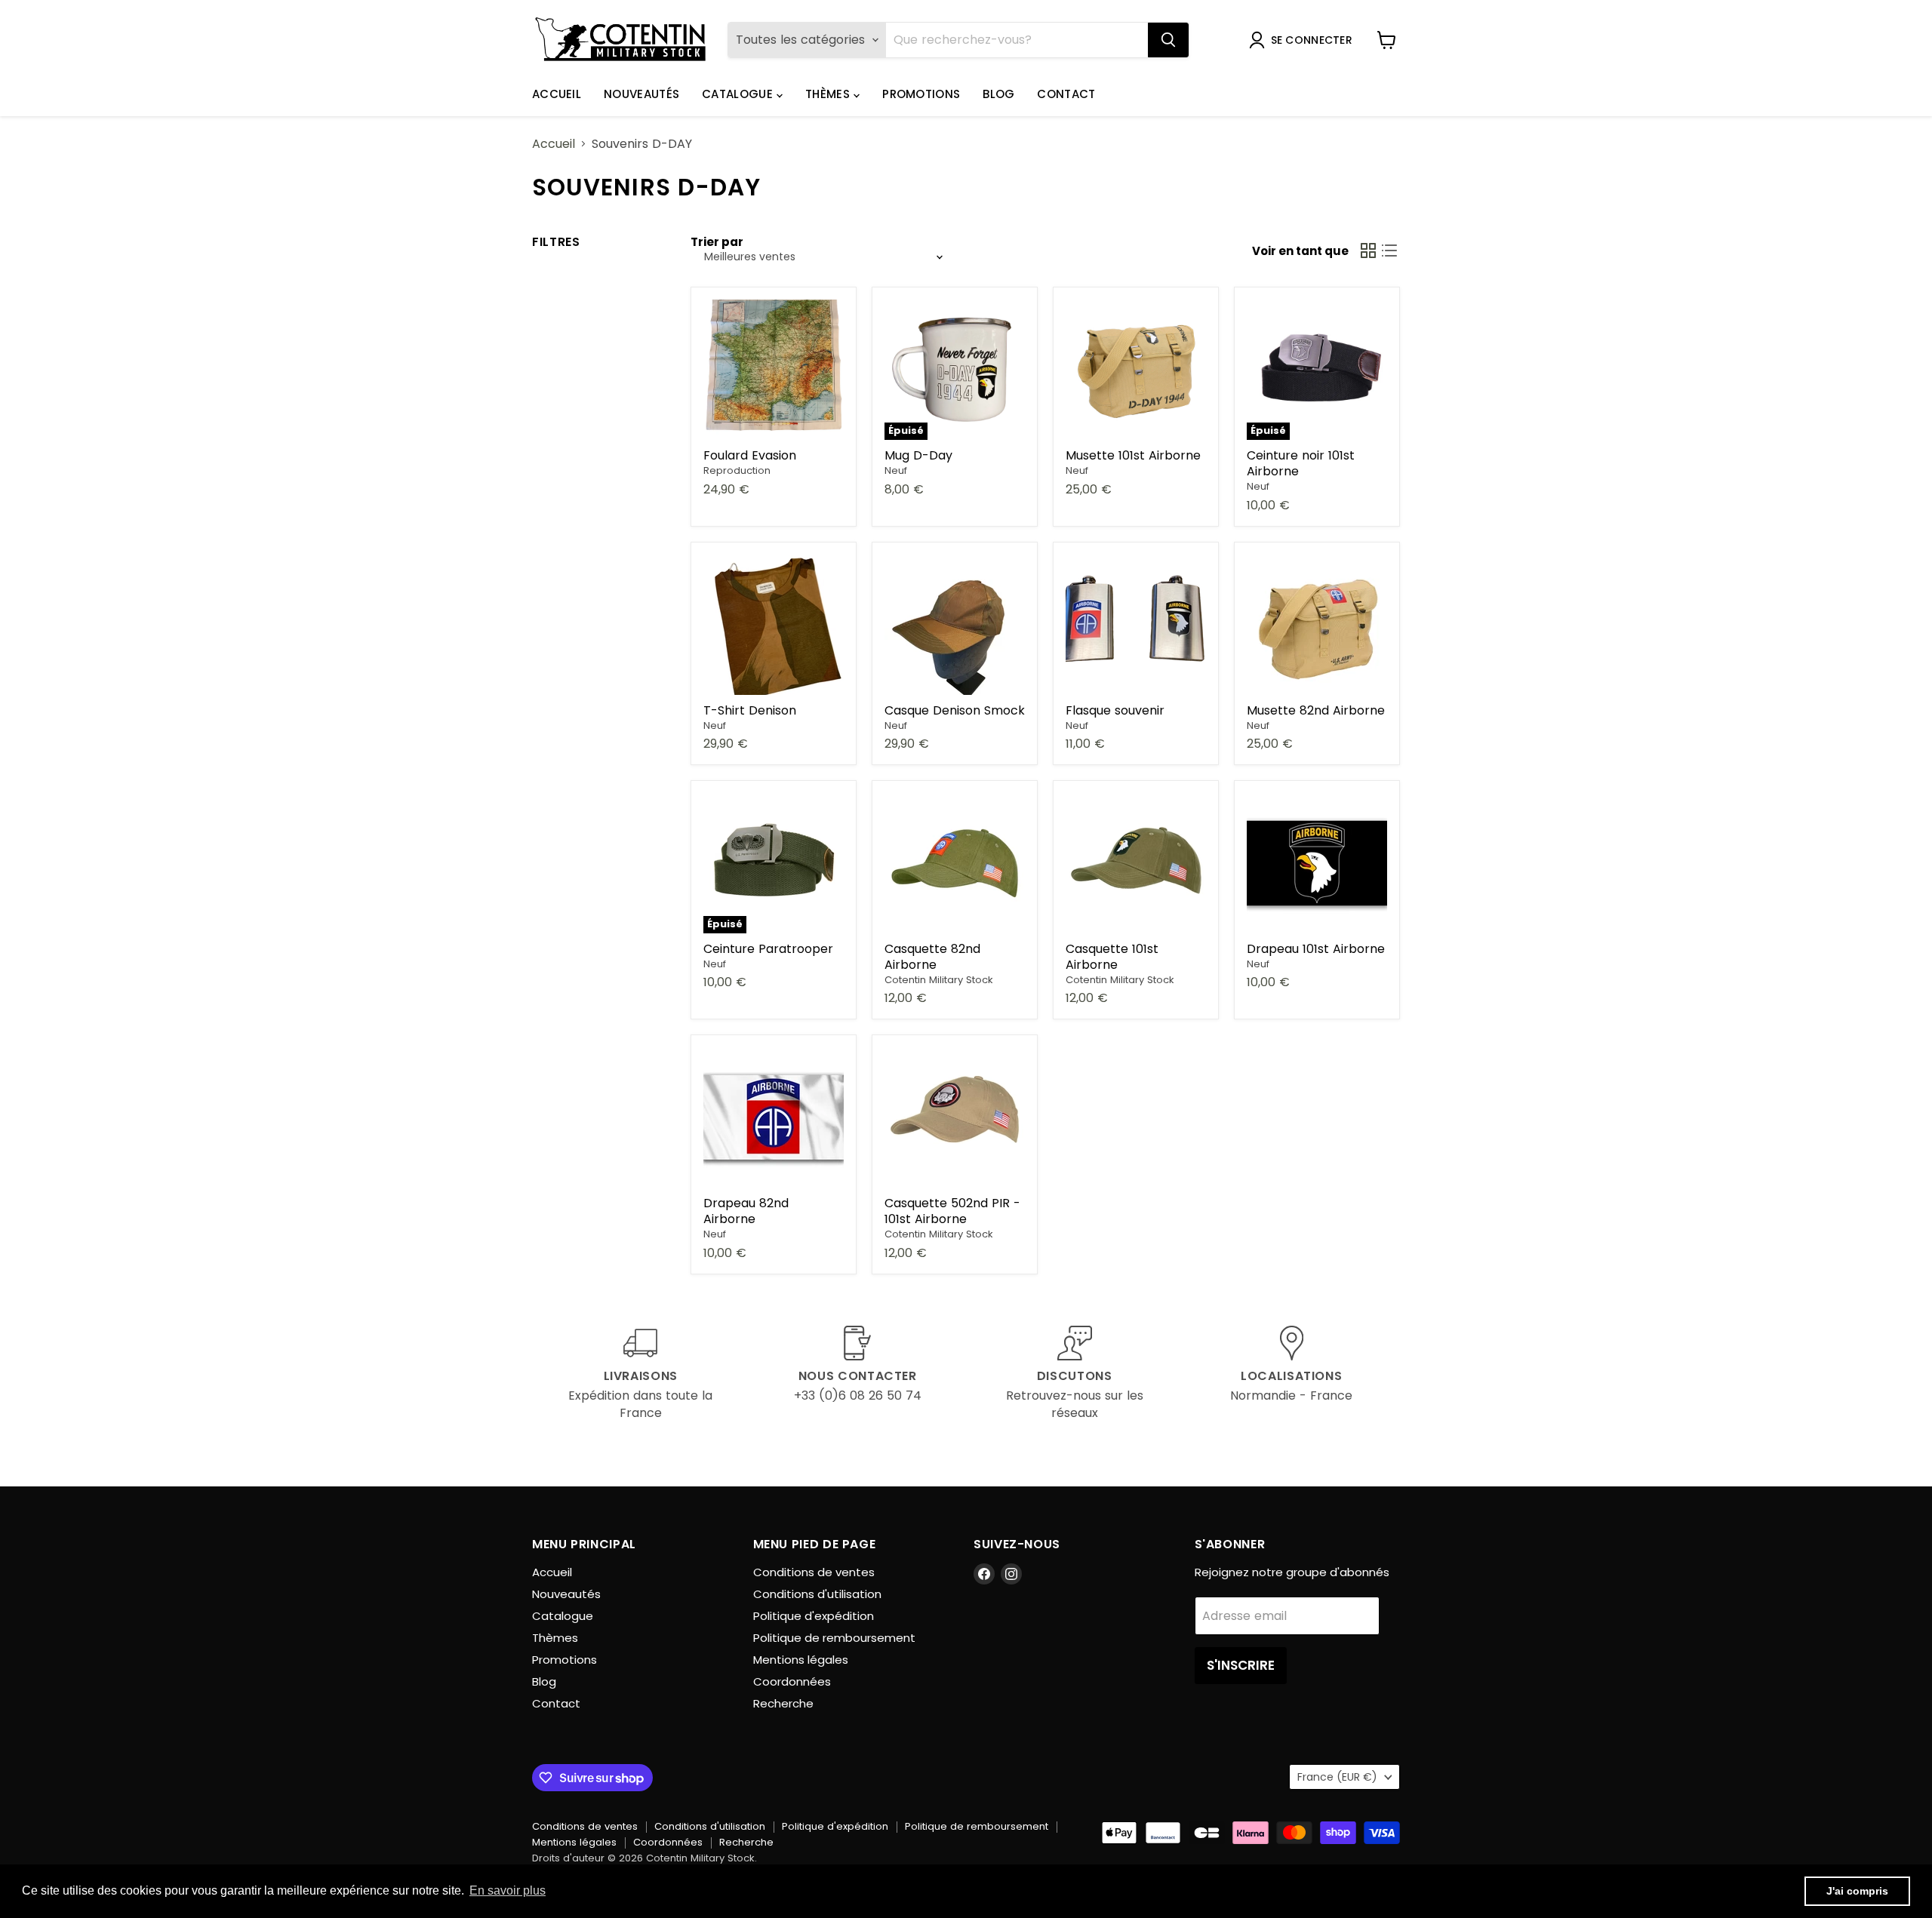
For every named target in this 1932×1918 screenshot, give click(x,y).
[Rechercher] (1168, 40)
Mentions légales (801, 1660)
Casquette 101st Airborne (1112, 957)
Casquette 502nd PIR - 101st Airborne (952, 1211)
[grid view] (1368, 251)
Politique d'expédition (814, 1616)
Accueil (557, 94)
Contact (1066, 94)
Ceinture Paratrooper (768, 949)
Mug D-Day (918, 455)
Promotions (921, 94)
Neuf (896, 470)
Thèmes (829, 94)
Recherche (783, 1703)
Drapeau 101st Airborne (1316, 949)
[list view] (1389, 251)
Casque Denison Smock (955, 710)
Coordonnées (792, 1681)
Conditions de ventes (814, 1572)
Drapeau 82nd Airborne (746, 1211)
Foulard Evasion (750, 455)
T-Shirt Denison (750, 710)
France (1337, 1777)
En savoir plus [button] (508, 1890)
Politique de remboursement (834, 1638)
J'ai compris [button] (1857, 1891)
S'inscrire (1241, 1665)
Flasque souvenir (1115, 710)
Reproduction (737, 470)
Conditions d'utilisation (817, 1594)
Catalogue (739, 94)
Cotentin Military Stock (939, 980)
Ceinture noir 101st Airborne (1301, 463)
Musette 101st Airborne (1133, 455)
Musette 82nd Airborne (1316, 710)
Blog (998, 94)
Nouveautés (641, 94)
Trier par (717, 242)
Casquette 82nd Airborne (932, 957)
